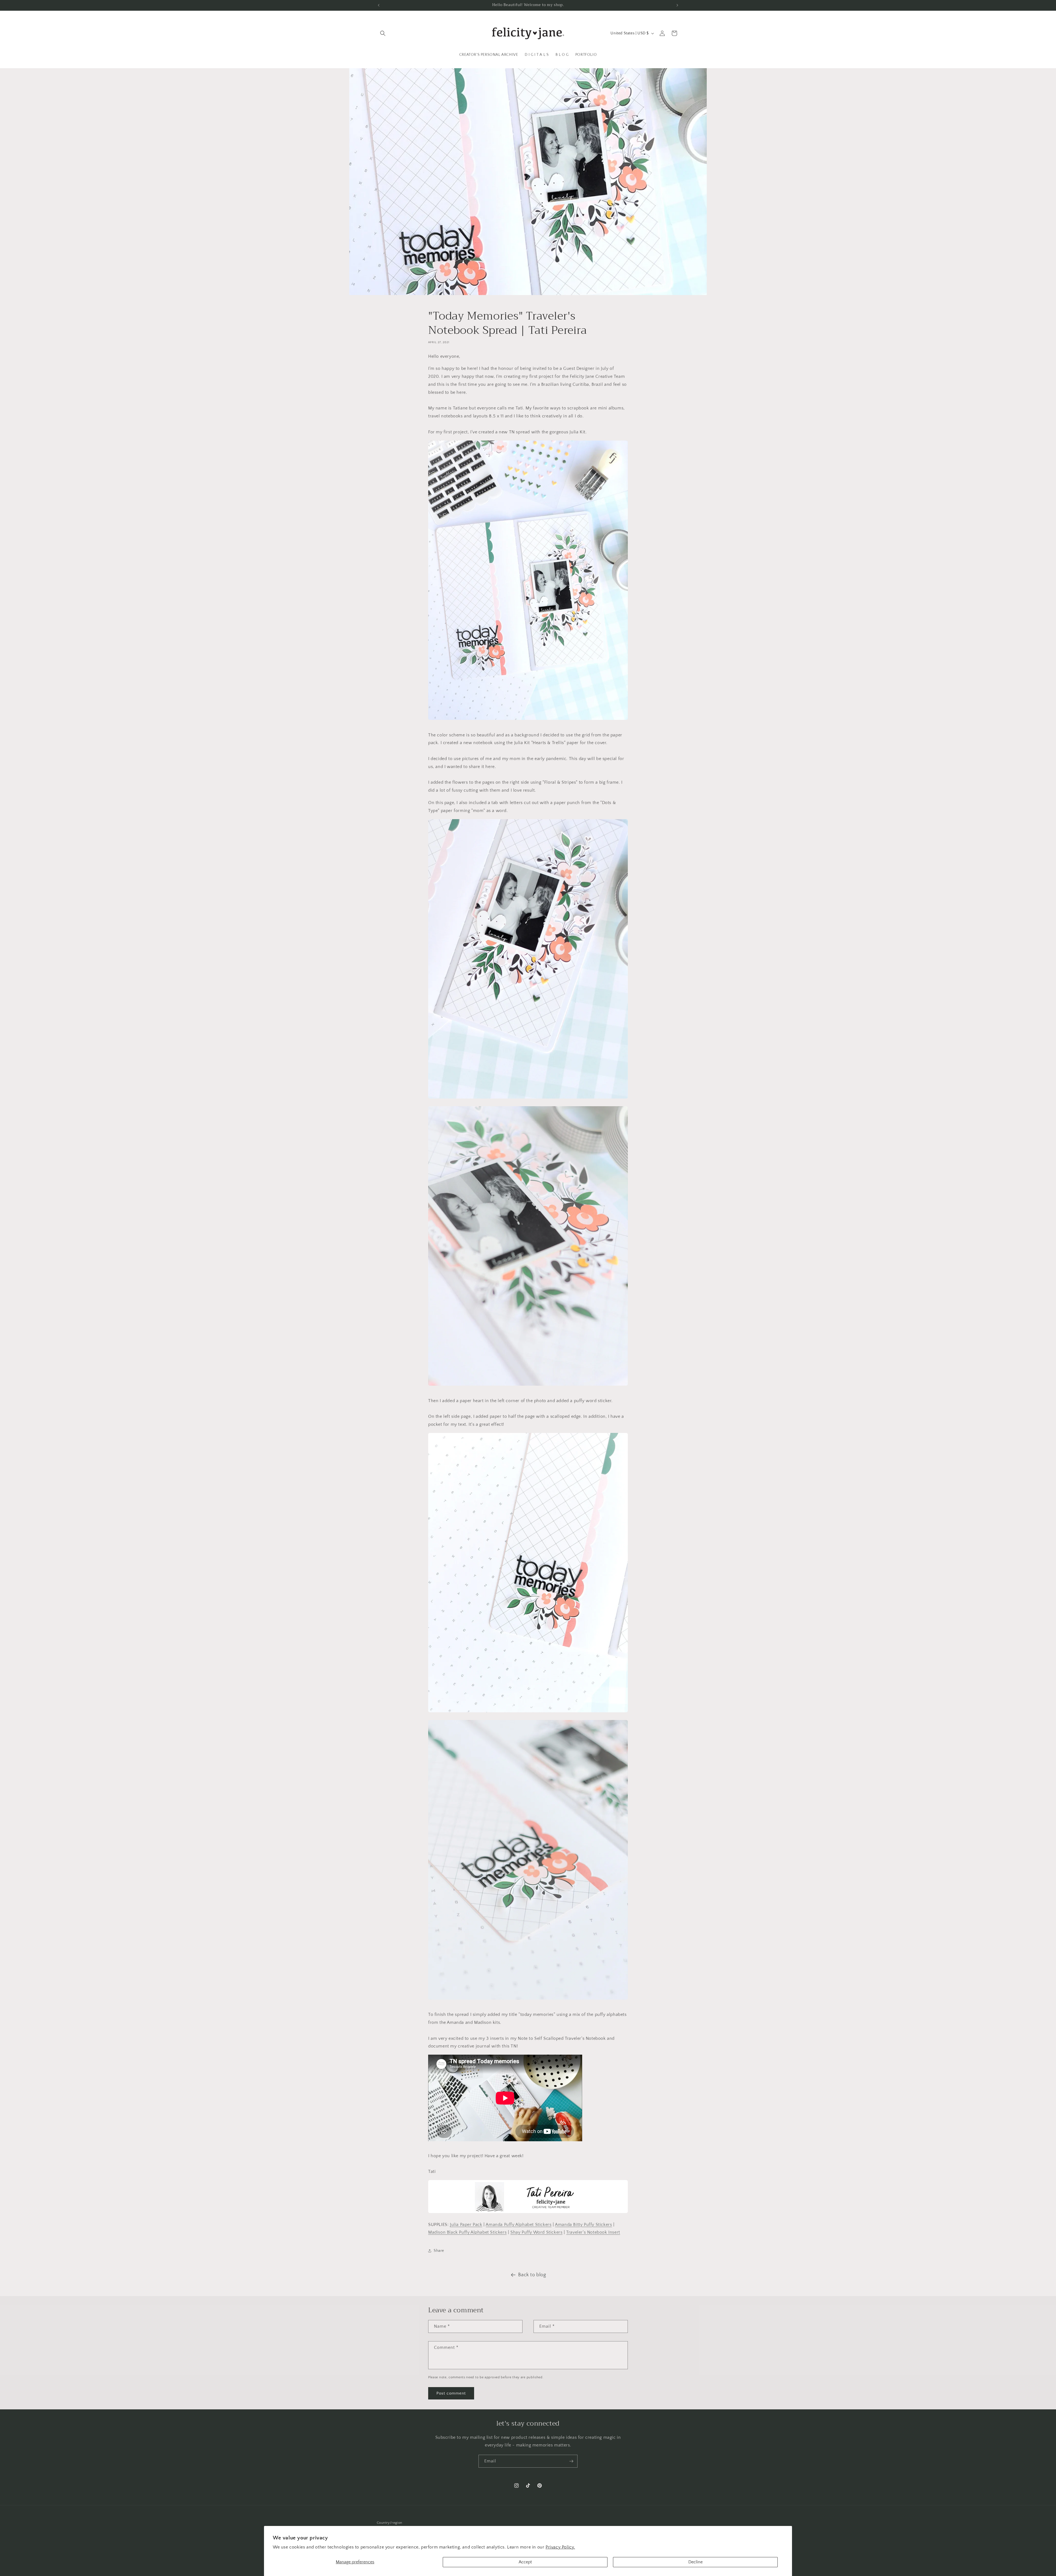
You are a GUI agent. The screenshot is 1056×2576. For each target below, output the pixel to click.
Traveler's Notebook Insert (593, 2232)
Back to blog (532, 2275)
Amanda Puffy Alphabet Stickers (519, 2225)
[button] (383, 33)
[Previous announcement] (379, 5)
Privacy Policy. (560, 2547)
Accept (525, 2562)
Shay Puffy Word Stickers (536, 2232)
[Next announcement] (677, 5)
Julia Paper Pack (466, 2225)
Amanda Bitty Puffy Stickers (583, 2225)
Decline (695, 2562)
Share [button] (439, 2251)
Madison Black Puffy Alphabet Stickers (467, 2232)
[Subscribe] (571, 2461)
